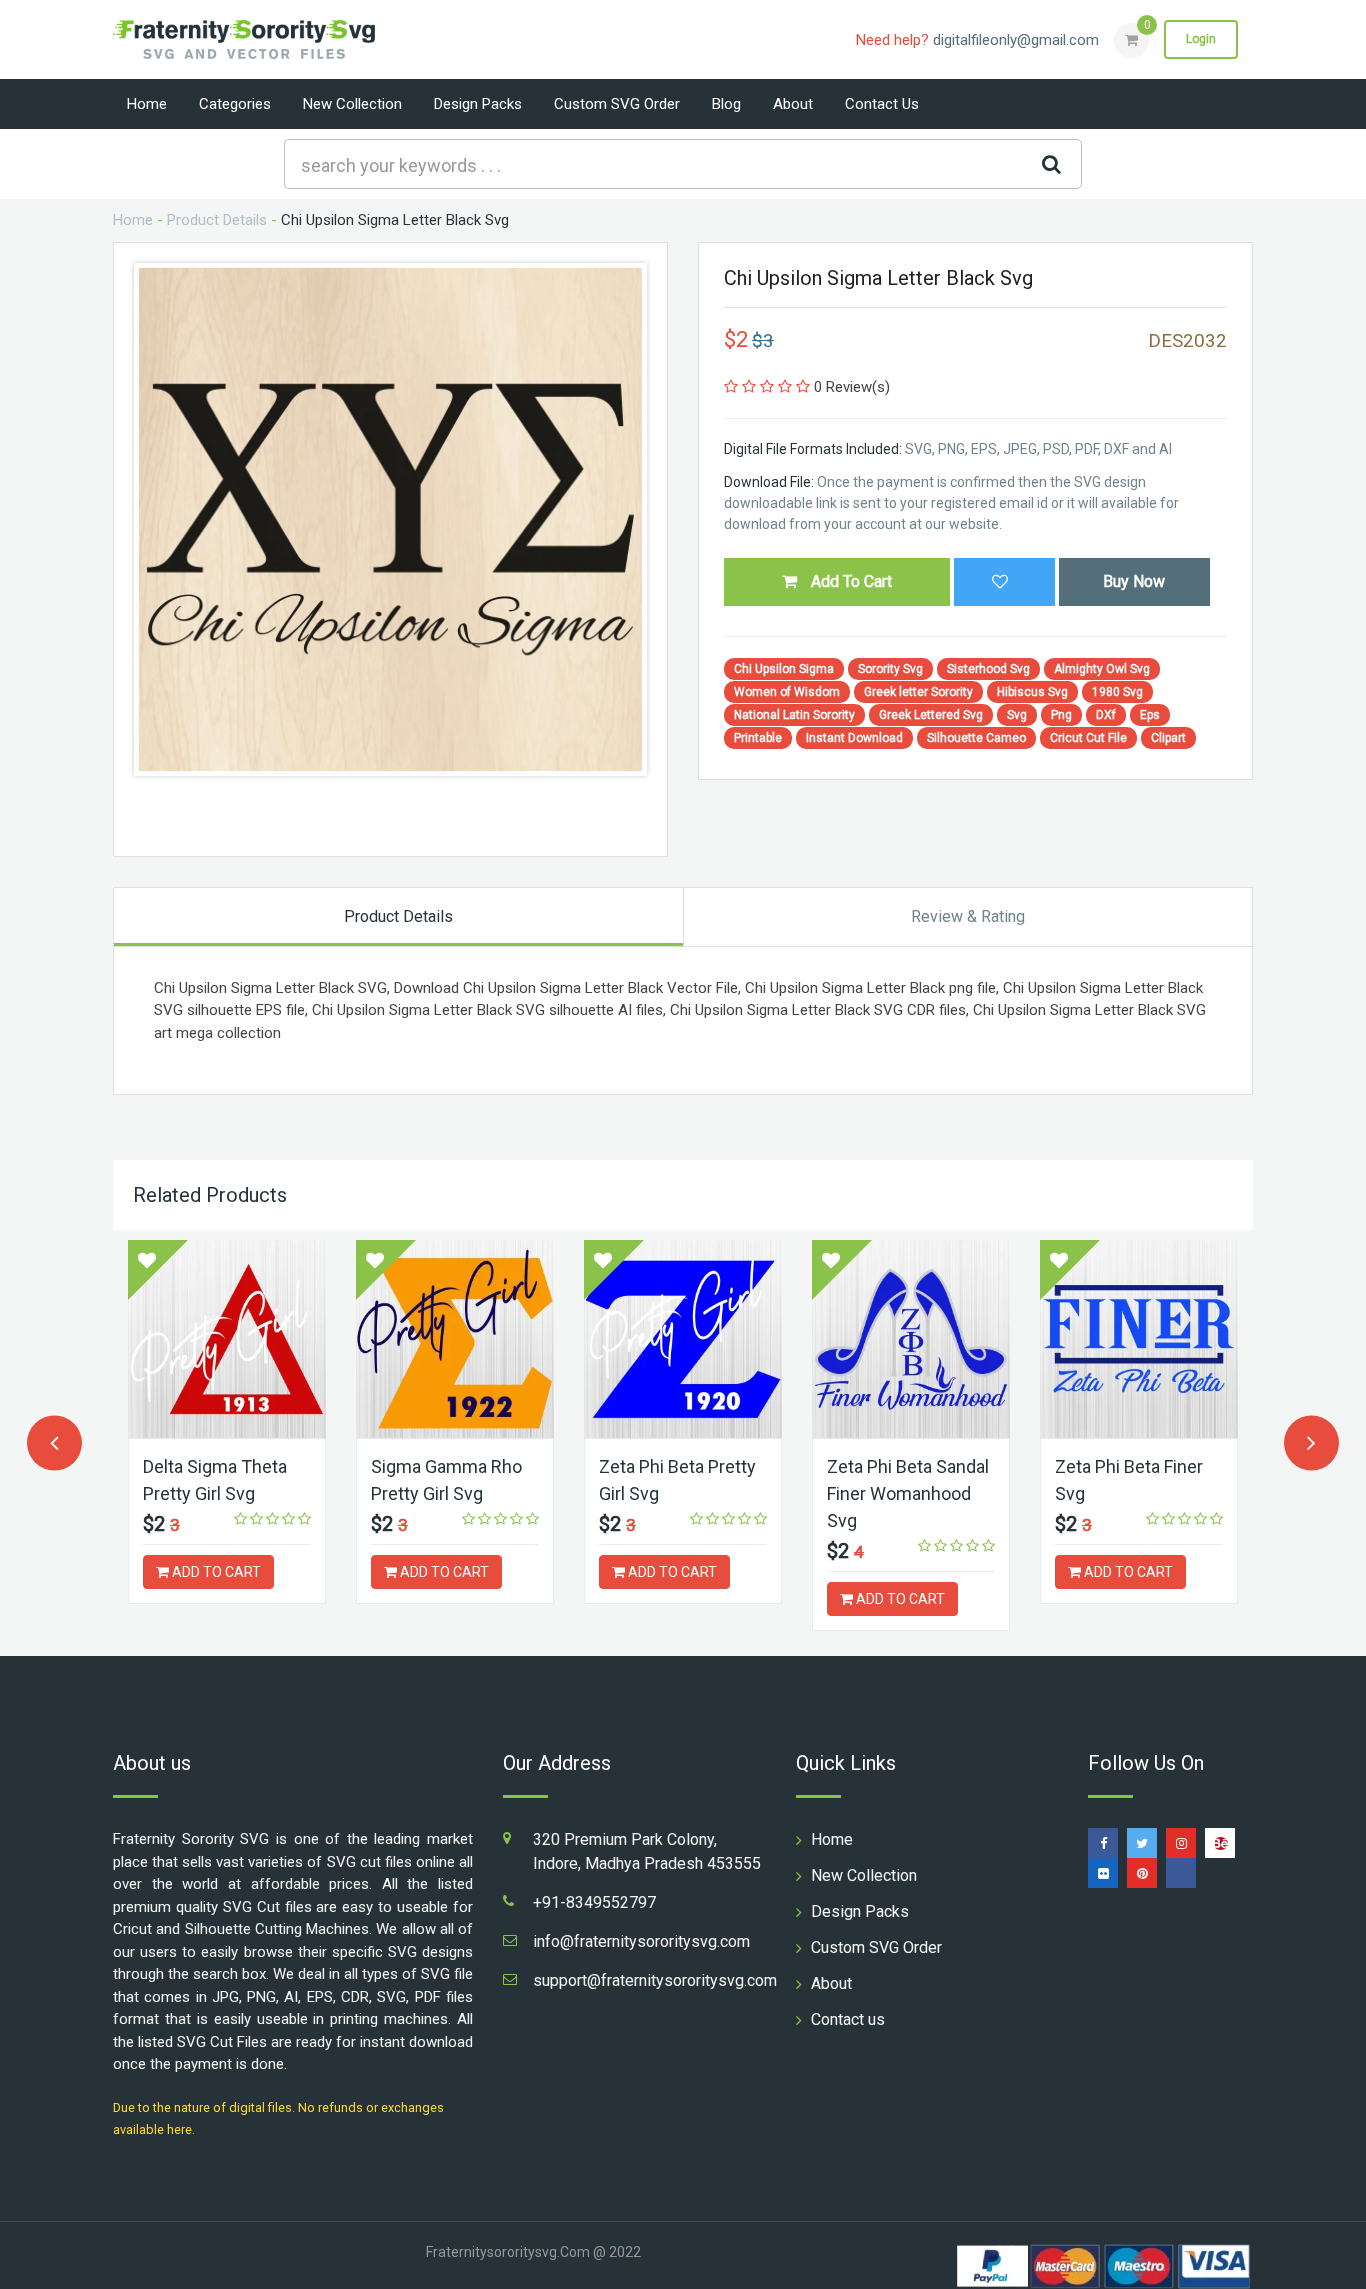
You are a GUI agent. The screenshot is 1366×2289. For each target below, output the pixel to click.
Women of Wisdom (787, 692)
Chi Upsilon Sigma (784, 669)
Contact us (882, 104)
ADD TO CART (215, 1572)
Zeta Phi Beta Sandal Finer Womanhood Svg (908, 1493)
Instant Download (854, 738)
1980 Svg (1117, 692)
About (793, 104)
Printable (758, 738)
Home (147, 104)
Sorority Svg (890, 669)
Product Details (217, 220)
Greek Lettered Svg (931, 715)
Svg (1017, 715)
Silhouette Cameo (976, 738)
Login (1201, 39)
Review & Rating (968, 916)
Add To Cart (849, 581)
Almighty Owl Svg (1102, 669)
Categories (235, 104)
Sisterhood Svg (988, 669)
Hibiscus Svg (1032, 692)
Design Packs (478, 104)
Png (1061, 715)
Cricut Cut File (1088, 738)
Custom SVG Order (617, 104)
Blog (726, 104)
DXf (1106, 715)
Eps (1150, 715)
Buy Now (1134, 581)
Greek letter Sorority (918, 692)
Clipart (1168, 738)
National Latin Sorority (794, 715)
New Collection (352, 104)
